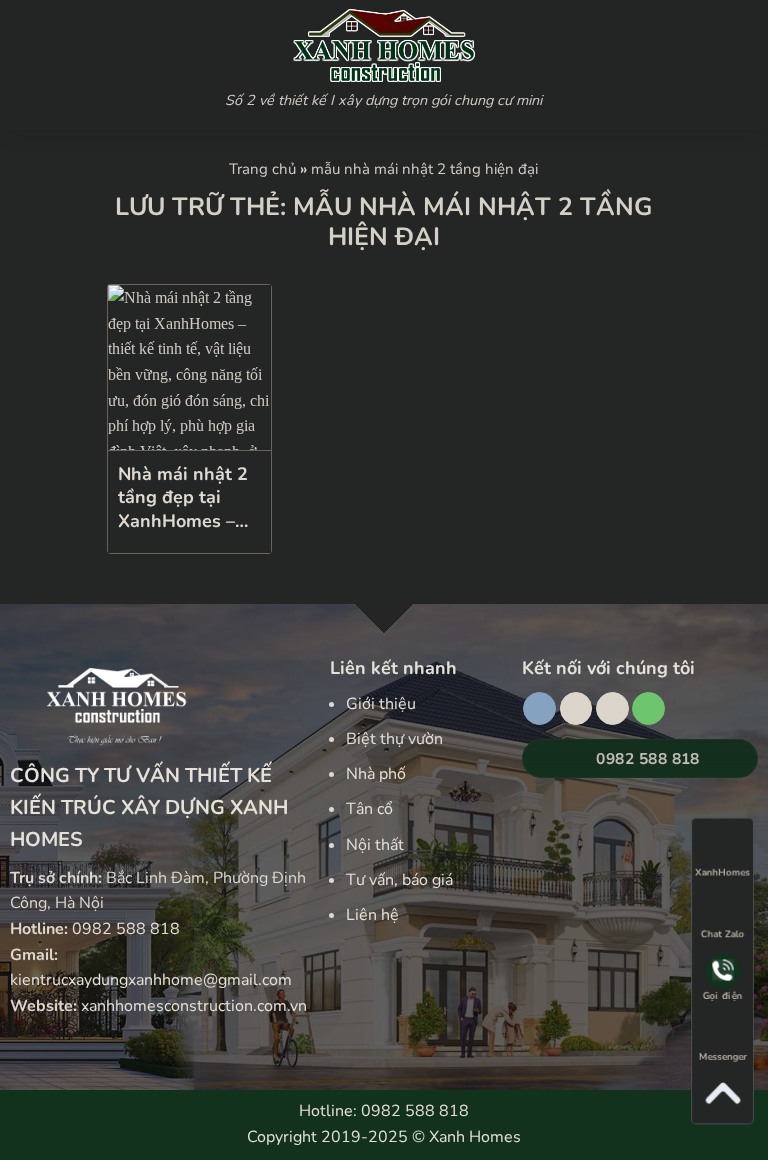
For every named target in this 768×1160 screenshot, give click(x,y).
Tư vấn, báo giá (399, 880)
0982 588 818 (126, 929)
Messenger (722, 1059)
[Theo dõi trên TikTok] (576, 709)
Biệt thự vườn (394, 739)
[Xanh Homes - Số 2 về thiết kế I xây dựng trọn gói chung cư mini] (383, 45)
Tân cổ (369, 809)
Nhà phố (376, 774)
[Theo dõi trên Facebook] (539, 709)
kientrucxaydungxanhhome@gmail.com (151, 980)
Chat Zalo (722, 933)
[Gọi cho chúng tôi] (648, 709)
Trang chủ (262, 169)
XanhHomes (722, 871)
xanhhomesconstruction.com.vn (194, 1006)
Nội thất (375, 845)
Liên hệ (372, 915)
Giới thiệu (381, 704)
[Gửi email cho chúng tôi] (612, 709)
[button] (111, 65)
